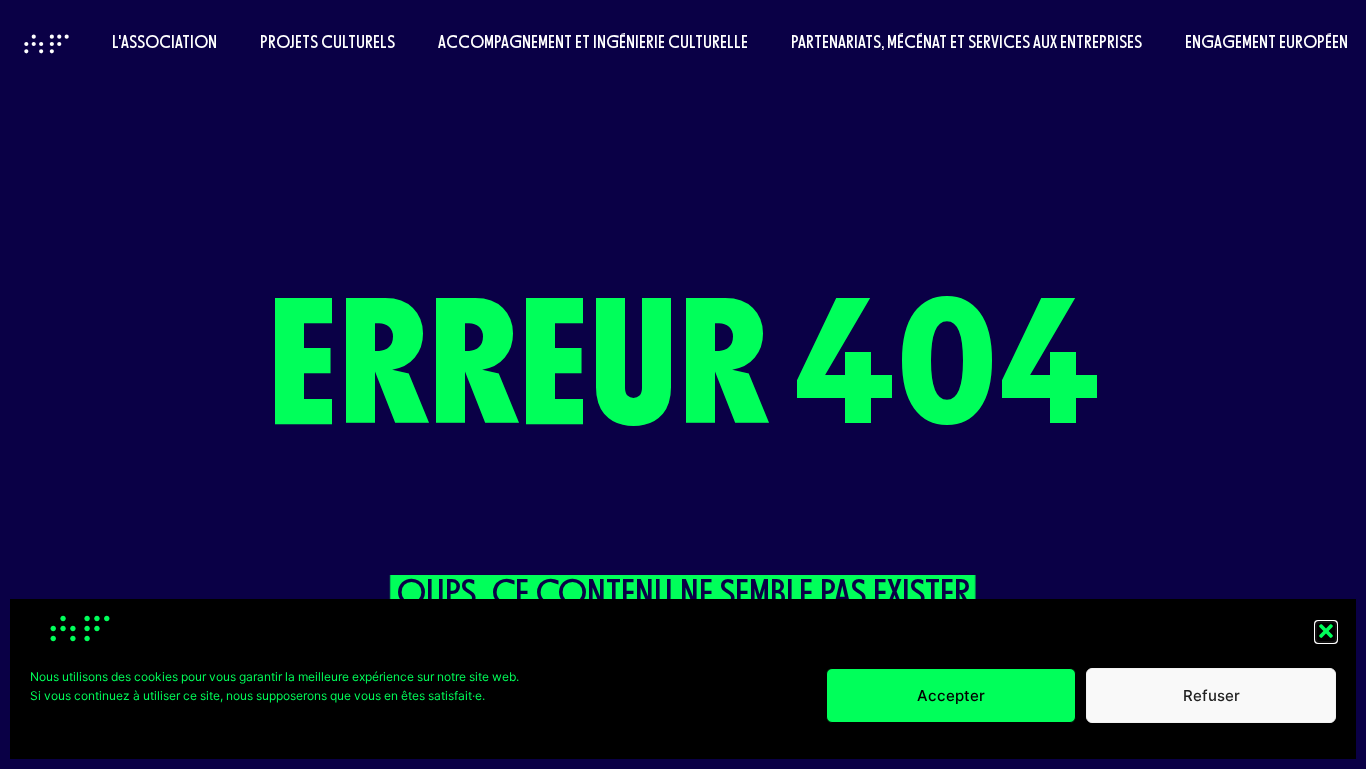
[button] (1326, 631)
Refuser (1211, 695)
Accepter (951, 695)
